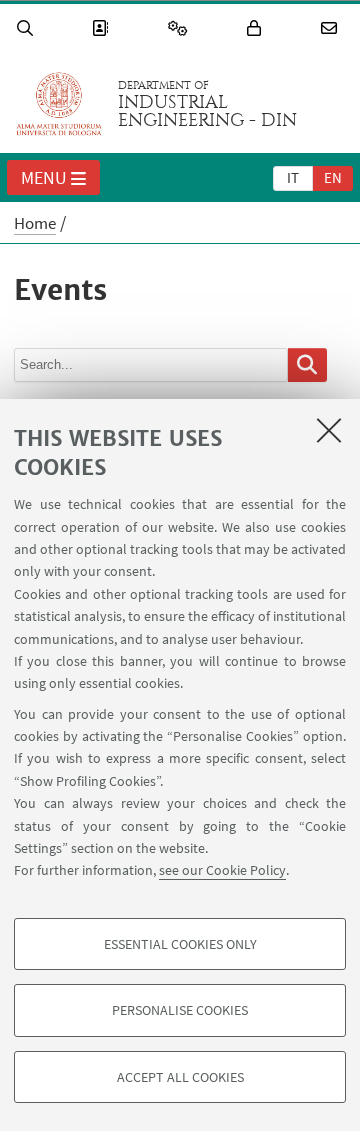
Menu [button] (44, 177)
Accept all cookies (180, 1077)
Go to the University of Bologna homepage (59, 104)
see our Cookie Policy (222, 870)
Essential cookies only (180, 944)
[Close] (329, 430)
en (333, 177)
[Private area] (257, 28)
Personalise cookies (180, 1010)
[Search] (28, 28)
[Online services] (181, 28)
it (293, 177)
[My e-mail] (332, 28)
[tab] (293, 177)
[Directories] (103, 28)
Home (35, 223)
